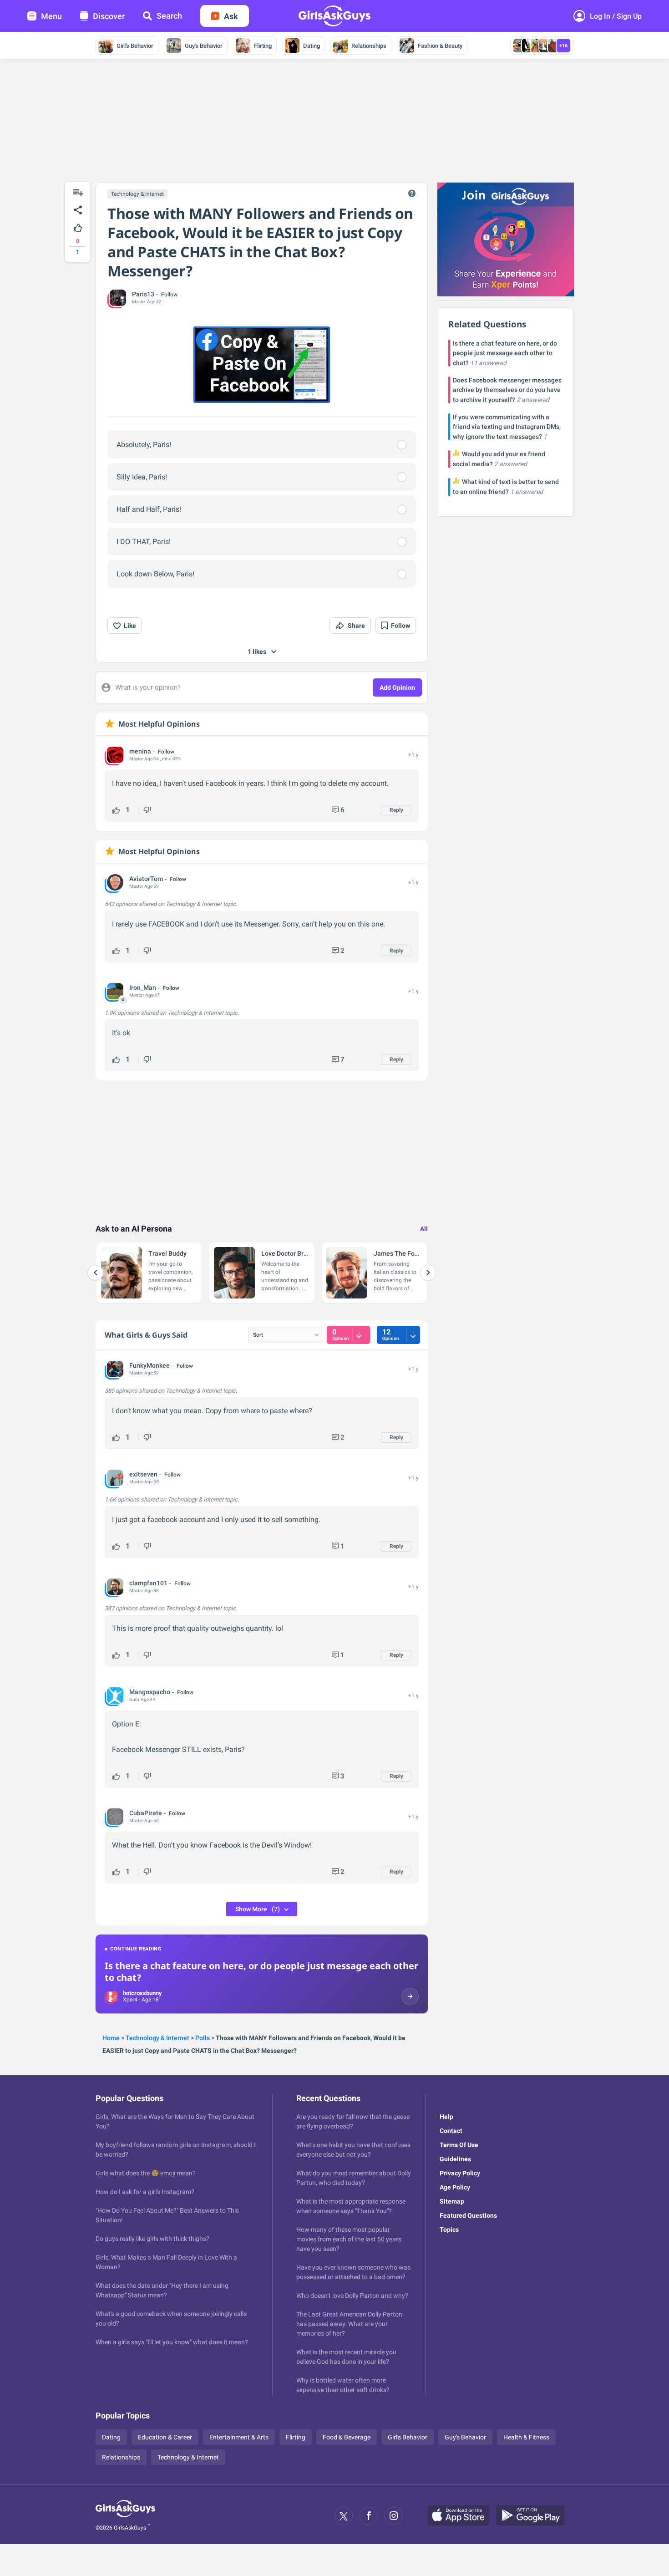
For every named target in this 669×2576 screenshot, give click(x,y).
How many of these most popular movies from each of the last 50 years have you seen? (349, 2239)
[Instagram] (394, 2516)
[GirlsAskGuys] (125, 2516)
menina (140, 751)
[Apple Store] (462, 2516)
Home (111, 2038)
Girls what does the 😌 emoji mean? (146, 2173)
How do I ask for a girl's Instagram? (145, 2192)
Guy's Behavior (204, 46)
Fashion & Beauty (440, 46)
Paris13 (143, 294)
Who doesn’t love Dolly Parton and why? (352, 2296)
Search (169, 16)
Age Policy (455, 2187)
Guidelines (455, 2159)
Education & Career (165, 2437)
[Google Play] (534, 2516)
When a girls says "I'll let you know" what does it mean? (172, 2342)
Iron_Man (143, 988)
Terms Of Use (459, 2145)
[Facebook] (369, 2516)
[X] (344, 2516)
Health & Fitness (526, 2437)
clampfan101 (148, 1583)
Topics (449, 2230)
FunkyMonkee (150, 1365)
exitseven (143, 1474)
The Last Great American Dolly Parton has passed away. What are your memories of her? (349, 2324)
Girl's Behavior (135, 46)
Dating (312, 46)
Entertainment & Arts (239, 2437)
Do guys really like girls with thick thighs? (152, 2239)
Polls (203, 2038)
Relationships (369, 46)
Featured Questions (468, 2215)
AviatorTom (146, 879)
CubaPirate (146, 1813)
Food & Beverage (347, 2437)
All (424, 1229)
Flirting (263, 46)
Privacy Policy (460, 2173)
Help (446, 2117)
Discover (109, 16)
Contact (451, 2131)
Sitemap (452, 2201)
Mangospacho (150, 1692)
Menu (51, 16)
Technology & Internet (137, 194)
